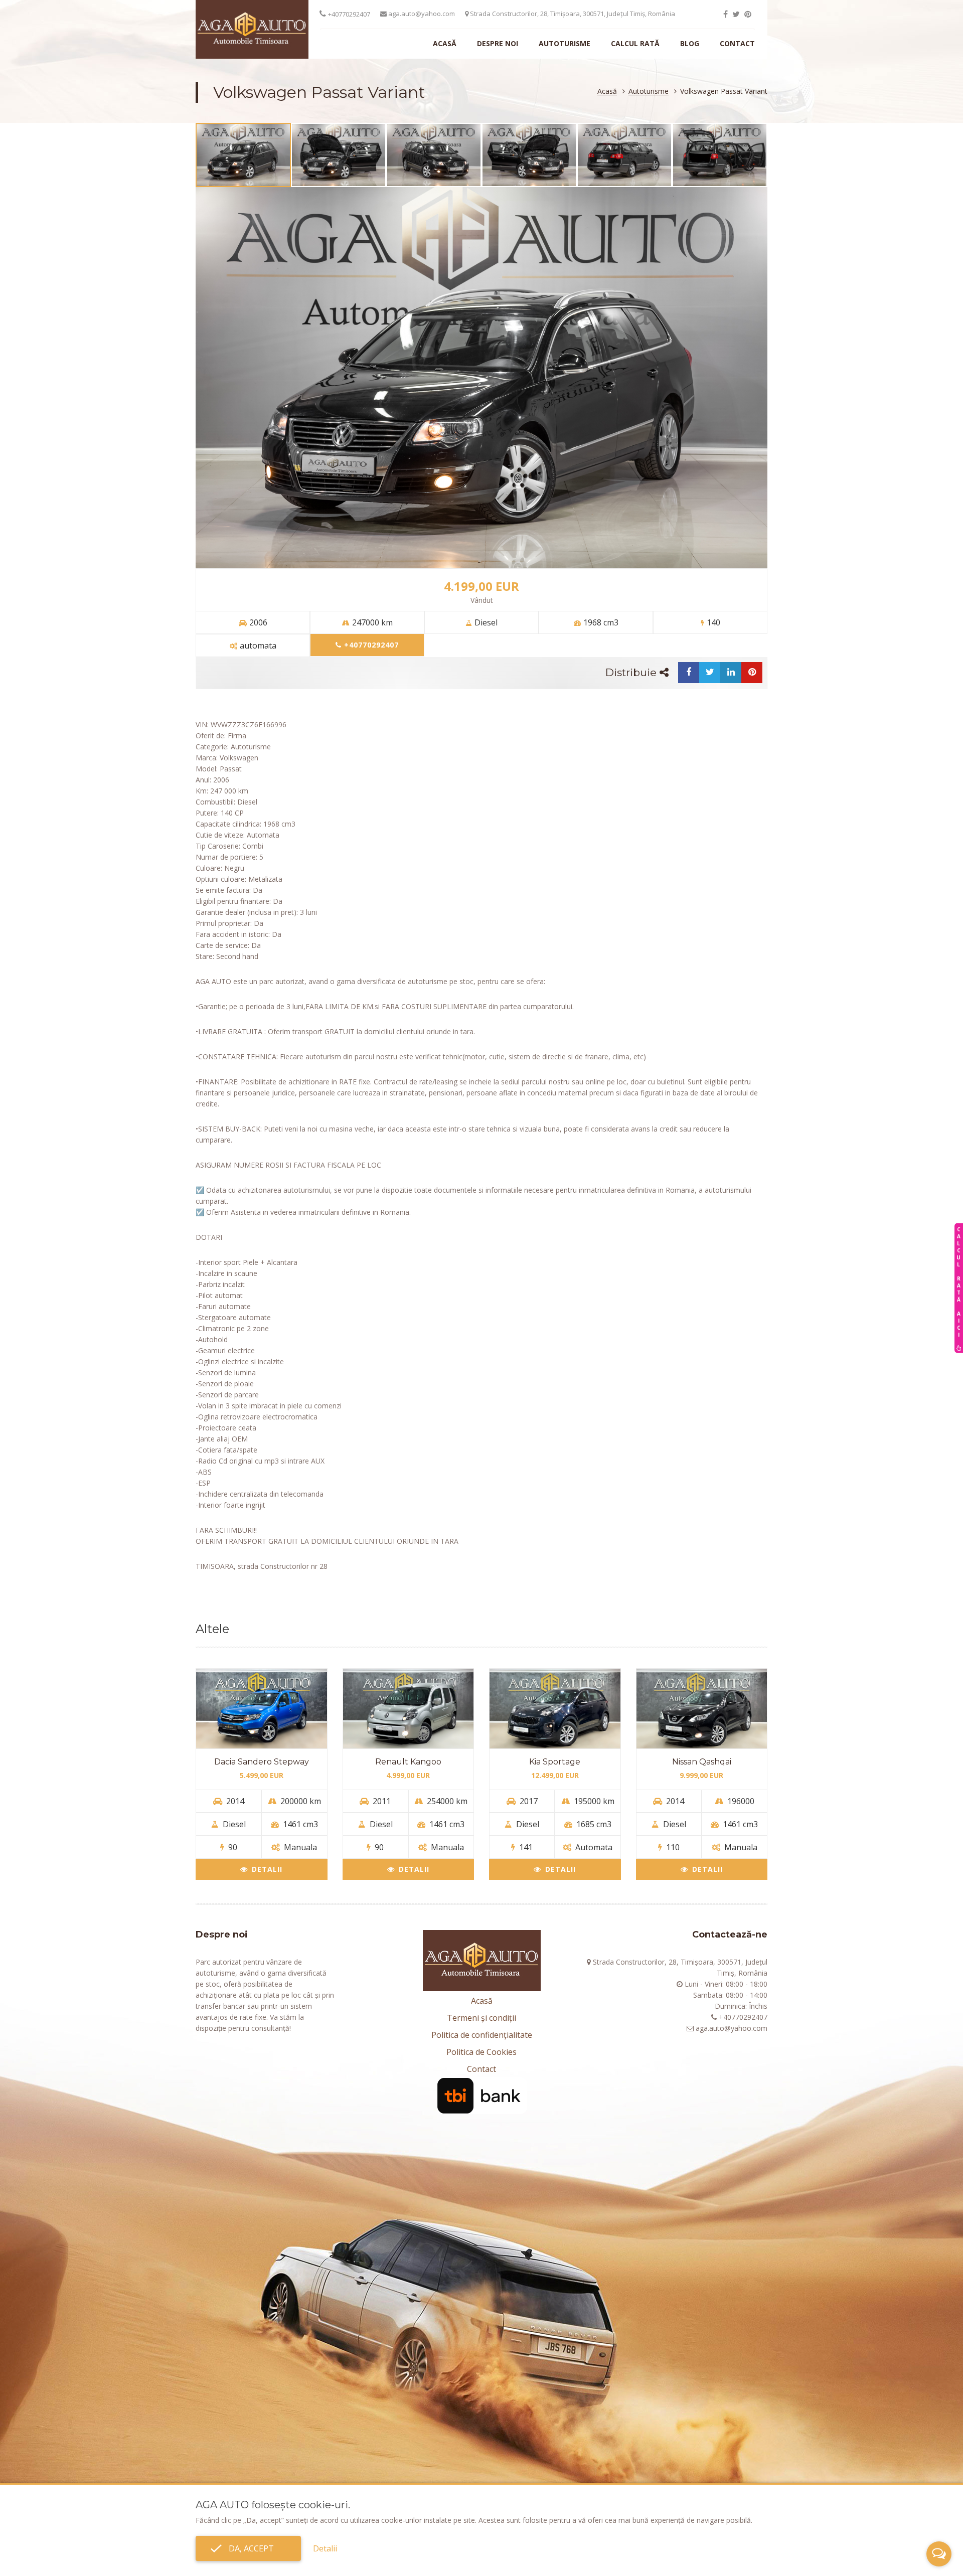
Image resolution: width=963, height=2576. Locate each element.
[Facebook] (726, 14)
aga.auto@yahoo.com (421, 14)
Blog (690, 43)
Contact (737, 43)
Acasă (445, 43)
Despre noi (498, 43)
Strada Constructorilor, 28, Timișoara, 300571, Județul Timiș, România (572, 14)
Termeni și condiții (481, 2018)
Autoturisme (565, 43)
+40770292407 (349, 14)
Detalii (267, 1869)
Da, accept (248, 2548)
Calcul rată (635, 43)
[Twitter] (736, 14)
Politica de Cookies (481, 2052)
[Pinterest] (748, 14)
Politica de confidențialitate (482, 2035)
